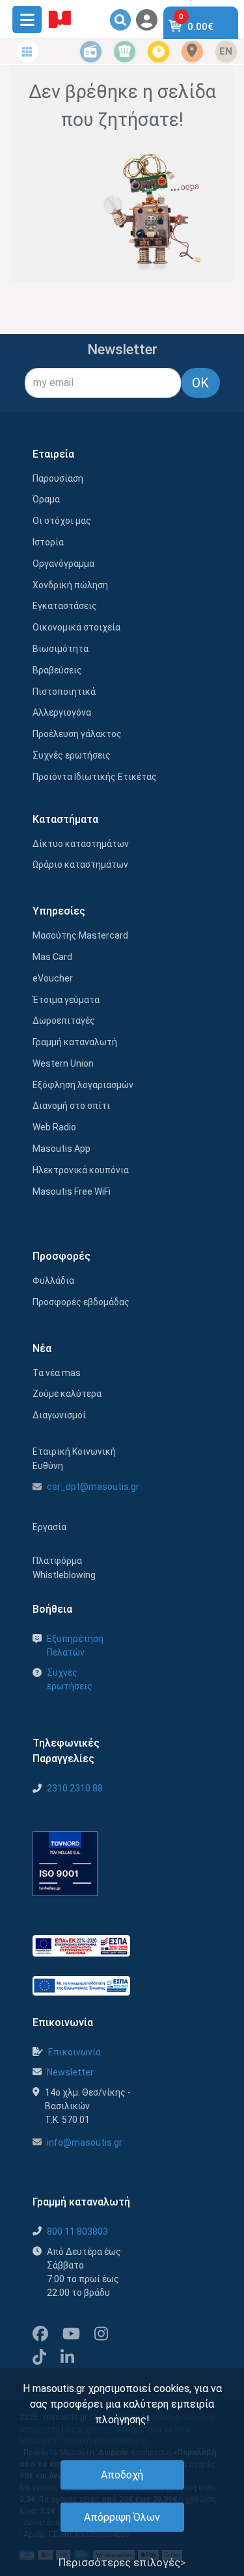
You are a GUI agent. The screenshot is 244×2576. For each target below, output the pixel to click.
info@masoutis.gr (85, 2142)
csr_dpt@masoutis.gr (93, 1487)
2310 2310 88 (75, 1788)
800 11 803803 (77, 2231)
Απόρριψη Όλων (122, 2517)
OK (200, 383)
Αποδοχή (122, 2475)
